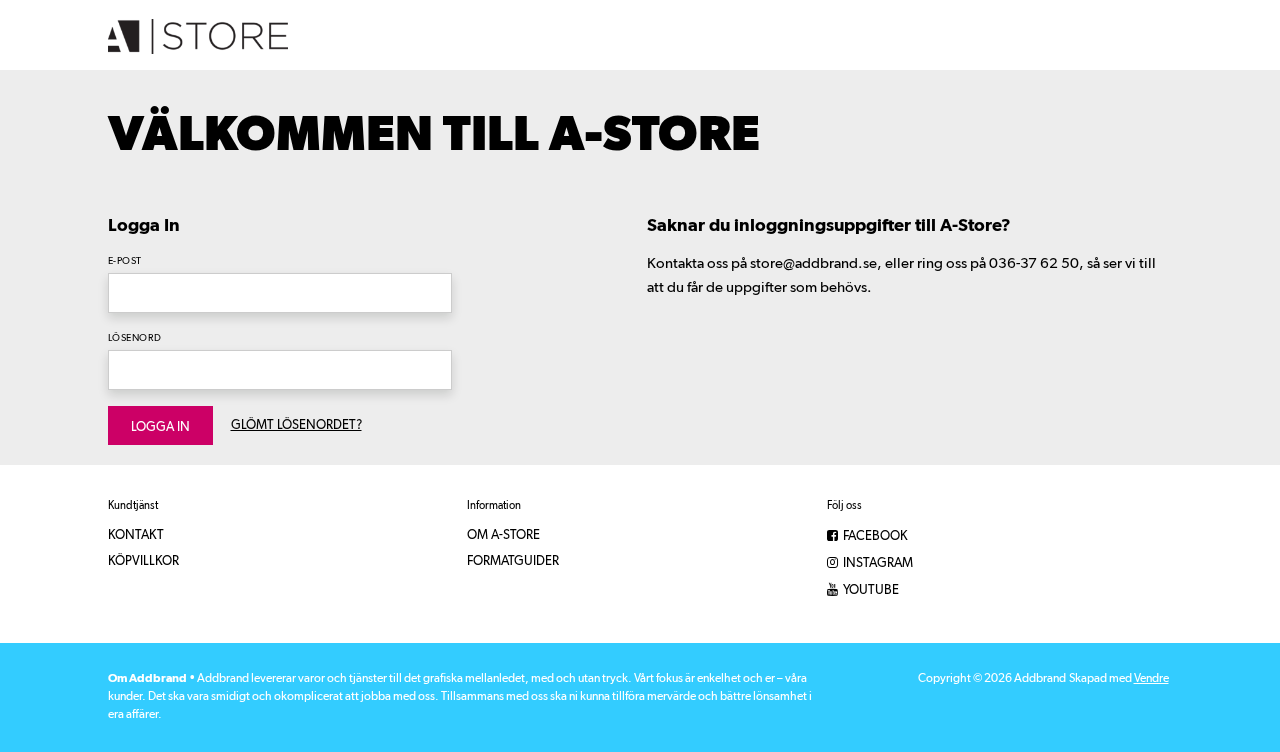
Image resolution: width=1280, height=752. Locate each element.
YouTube (869, 590)
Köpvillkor (143, 561)
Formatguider (513, 561)
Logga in (160, 427)
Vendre (1151, 679)
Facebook (874, 536)
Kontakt (136, 535)
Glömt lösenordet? (296, 425)
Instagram (876, 563)
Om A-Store (503, 535)
